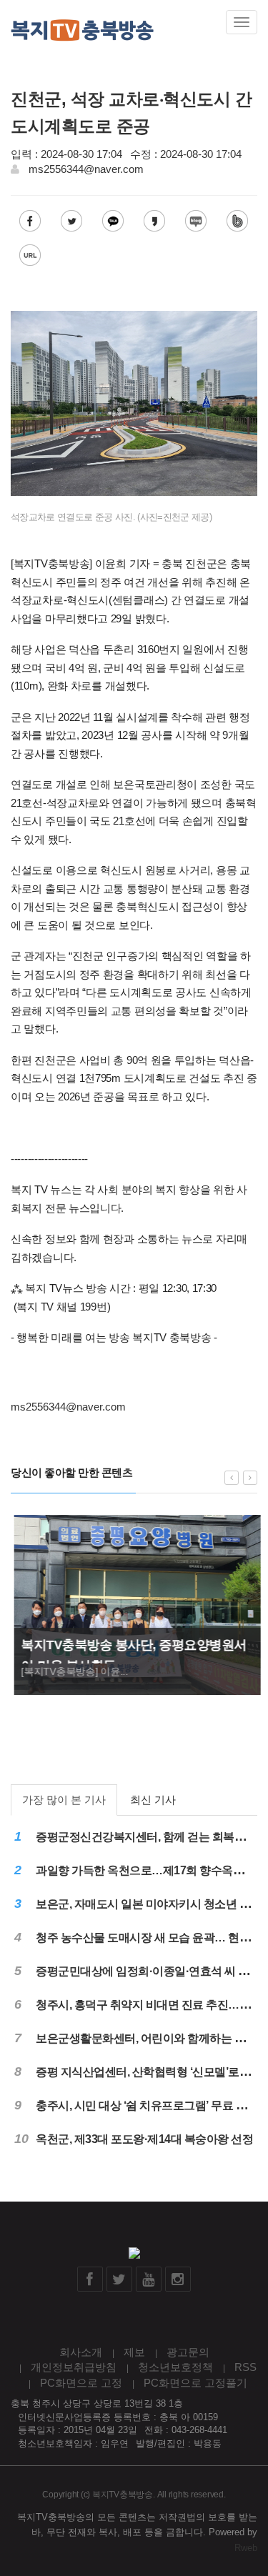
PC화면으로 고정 (81, 2383)
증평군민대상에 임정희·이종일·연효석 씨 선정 (148, 1971)
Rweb (246, 2548)
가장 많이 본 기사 (64, 1800)
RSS (245, 2367)
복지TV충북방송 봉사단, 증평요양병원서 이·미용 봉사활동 (131, 1655)
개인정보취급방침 (74, 2367)
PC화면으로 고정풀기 (195, 2383)
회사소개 (81, 2352)
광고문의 (188, 2352)
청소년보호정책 (175, 2367)
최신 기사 (153, 1800)
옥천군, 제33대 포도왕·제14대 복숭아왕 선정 (144, 2139)
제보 (134, 2352)
